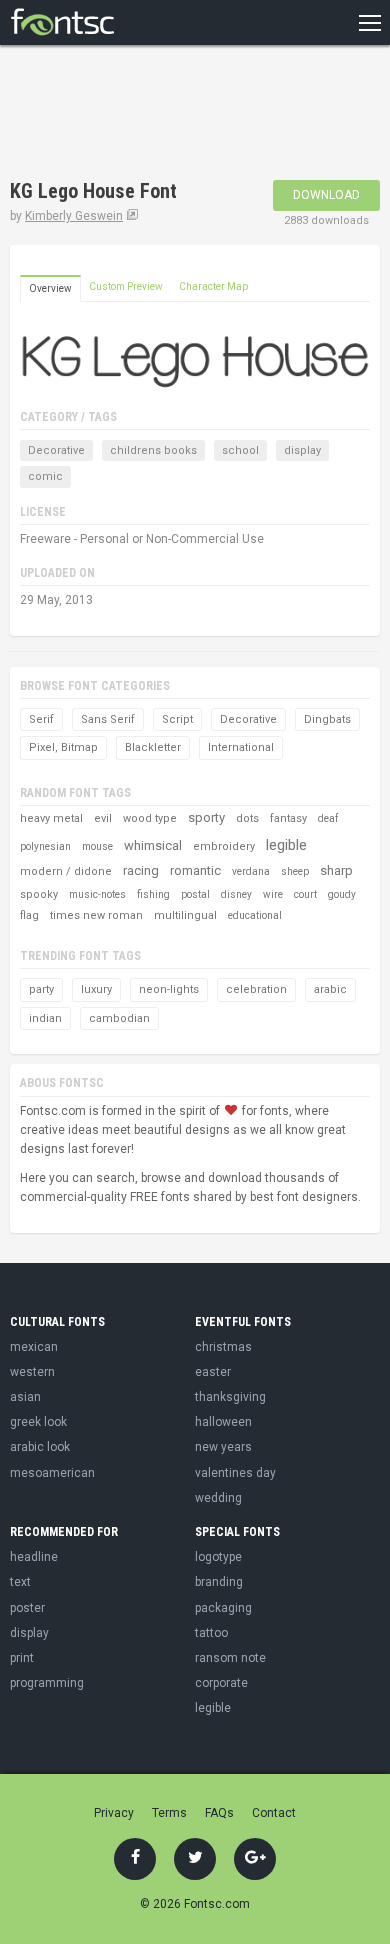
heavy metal (51, 818)
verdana (251, 871)
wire (273, 894)
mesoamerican (52, 1473)
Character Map (213, 286)
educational (255, 915)
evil (103, 818)
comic (45, 476)
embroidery (224, 846)
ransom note (230, 1658)
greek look (38, 1422)
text (20, 1582)
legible (286, 845)
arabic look (40, 1447)
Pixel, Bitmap (63, 747)
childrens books (153, 450)
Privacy (114, 1813)
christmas (223, 1347)
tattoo (211, 1633)
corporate (221, 1683)
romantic (195, 870)
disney (236, 894)
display (302, 450)
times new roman (96, 915)
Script (177, 719)
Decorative (56, 450)
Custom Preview (126, 286)
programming (47, 1683)
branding (219, 1582)
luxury (96, 989)
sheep (295, 871)
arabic (330, 989)
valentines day (235, 1473)
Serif (41, 719)
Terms (169, 1813)
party (41, 989)
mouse (97, 846)
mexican (34, 1347)
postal (195, 894)
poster (27, 1608)
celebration (256, 989)
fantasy (288, 818)
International (241, 747)
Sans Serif (108, 719)
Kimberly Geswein (74, 216)
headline (34, 1557)
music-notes (97, 894)
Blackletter (153, 747)
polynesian (45, 846)
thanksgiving (230, 1397)
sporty (206, 817)
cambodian (119, 1018)
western (32, 1372)
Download (326, 195)
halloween (223, 1422)
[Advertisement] (170, 115)
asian (25, 1397)
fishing (153, 894)
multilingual (185, 915)
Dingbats (327, 719)
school (240, 450)
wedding (218, 1498)
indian (45, 1018)
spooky (39, 894)
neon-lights (169, 989)
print (22, 1658)
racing (141, 870)
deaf (328, 818)
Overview (50, 288)
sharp (336, 870)
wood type (150, 818)
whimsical (153, 845)
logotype (218, 1557)
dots (247, 818)
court (305, 894)
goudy (342, 894)
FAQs (219, 1813)
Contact (274, 1813)
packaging (223, 1608)
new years (223, 1447)
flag (29, 915)
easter (213, 1372)
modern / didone (66, 871)
